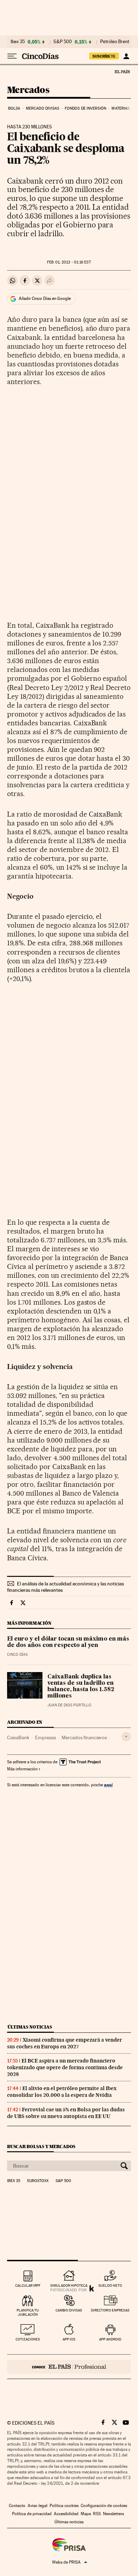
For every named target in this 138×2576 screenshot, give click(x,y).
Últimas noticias (30, 2027)
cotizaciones (28, 2339)
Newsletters (113, 2514)
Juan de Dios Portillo (69, 1705)
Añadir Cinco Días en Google (45, 298)
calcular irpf (28, 2285)
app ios (69, 2339)
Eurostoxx (38, 2181)
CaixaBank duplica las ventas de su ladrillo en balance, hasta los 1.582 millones (81, 1687)
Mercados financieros (84, 1737)
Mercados (28, 90)
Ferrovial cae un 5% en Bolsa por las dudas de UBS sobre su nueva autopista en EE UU (66, 2113)
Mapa (86, 2514)
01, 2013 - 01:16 (69, 262)
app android (110, 2339)
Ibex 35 (18, 42)
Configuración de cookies (104, 2506)
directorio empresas (110, 2310)
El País (122, 71)
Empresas (45, 1737)
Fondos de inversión (85, 108)
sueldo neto (110, 2285)
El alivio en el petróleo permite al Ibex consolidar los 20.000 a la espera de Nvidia (62, 2092)
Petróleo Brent (115, 42)
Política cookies (64, 2506)
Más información (22, 1769)
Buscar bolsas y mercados (41, 2146)
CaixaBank (18, 1737)
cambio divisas (69, 2310)
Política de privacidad (32, 2514)
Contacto (17, 2506)
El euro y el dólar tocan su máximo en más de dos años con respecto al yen (68, 1642)
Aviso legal (38, 2506)
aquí (108, 1785)
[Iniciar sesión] (126, 56)
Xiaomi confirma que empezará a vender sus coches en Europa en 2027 (65, 2043)
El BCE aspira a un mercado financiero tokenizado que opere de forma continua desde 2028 (65, 2067)
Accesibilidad (66, 2514)
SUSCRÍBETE (104, 56)
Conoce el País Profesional (69, 2367)
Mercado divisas (43, 108)
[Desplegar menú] (12, 56)
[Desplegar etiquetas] (126, 1737)
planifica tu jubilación (28, 2312)
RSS (97, 2514)
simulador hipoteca (69, 2285)
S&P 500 (63, 42)
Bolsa (14, 108)
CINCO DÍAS (17, 1655)
